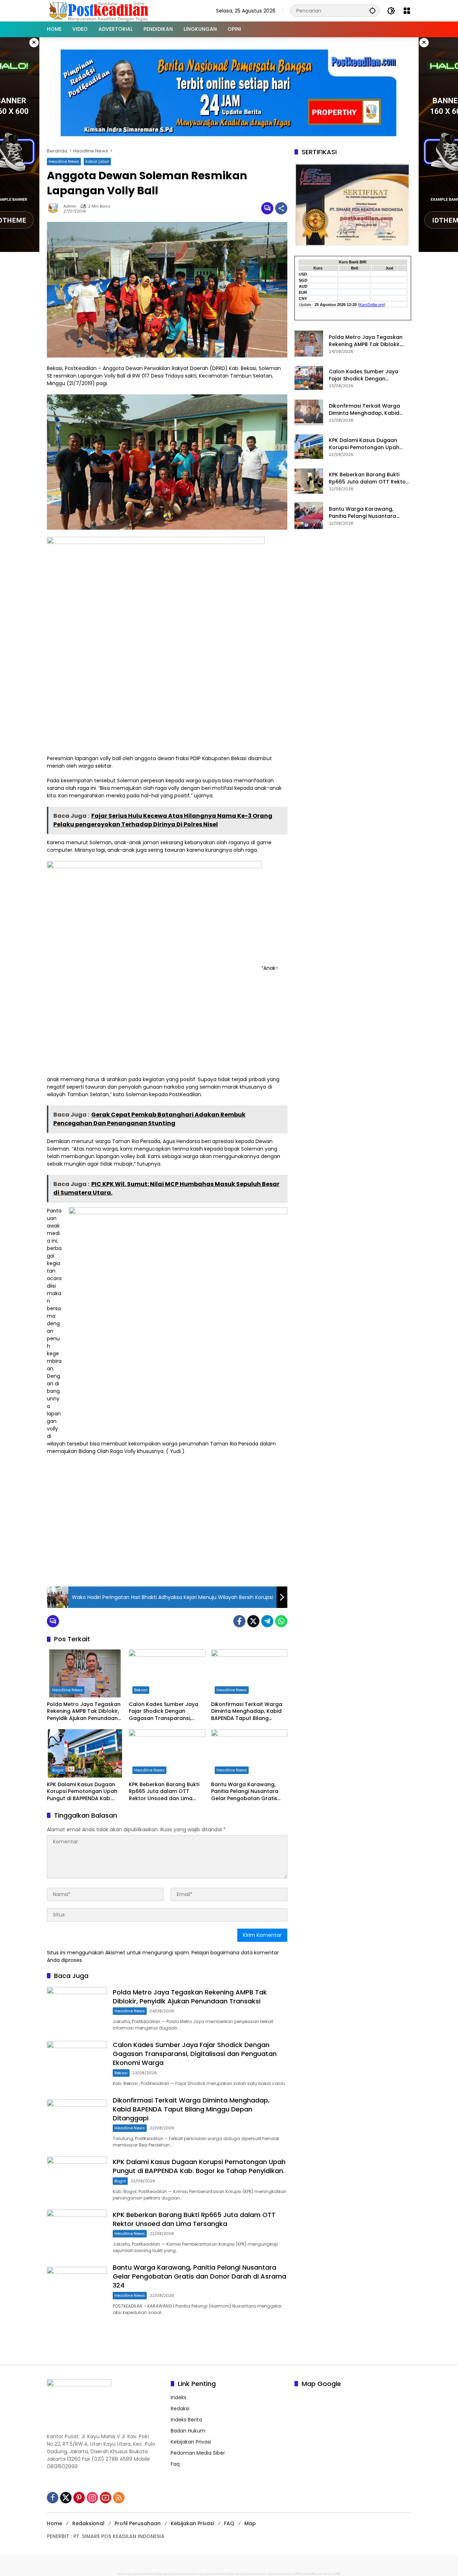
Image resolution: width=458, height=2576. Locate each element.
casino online (279, 2574)
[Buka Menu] (407, 11)
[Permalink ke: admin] (55, 208)
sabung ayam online (135, 2574)
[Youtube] (106, 2498)
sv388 (295, 2574)
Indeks (179, 2397)
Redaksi (180, 2409)
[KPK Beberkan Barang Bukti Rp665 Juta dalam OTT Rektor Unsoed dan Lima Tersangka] (167, 1753)
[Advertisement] (167, 1527)
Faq (175, 2464)
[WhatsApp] (281, 1621)
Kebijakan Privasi (191, 2442)
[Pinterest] (79, 2498)
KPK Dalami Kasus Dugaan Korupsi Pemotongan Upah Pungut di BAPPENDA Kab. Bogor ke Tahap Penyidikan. (83, 1792)
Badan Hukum (188, 2431)
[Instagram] (92, 2498)
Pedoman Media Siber (198, 2453)
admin (70, 206)
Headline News (64, 161)
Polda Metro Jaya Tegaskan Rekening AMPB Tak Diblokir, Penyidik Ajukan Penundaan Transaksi (84, 1712)
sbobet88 (308, 2574)
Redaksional (88, 2523)
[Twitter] (253, 1621)
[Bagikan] (281, 208)
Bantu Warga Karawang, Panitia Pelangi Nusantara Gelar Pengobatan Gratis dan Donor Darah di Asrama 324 (248, 1792)
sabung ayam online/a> (247, 2574)
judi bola (323, 2574)
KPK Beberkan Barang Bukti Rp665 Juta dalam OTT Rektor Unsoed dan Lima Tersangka (164, 1792)
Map (250, 2523)
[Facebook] (239, 1621)
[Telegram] (267, 1621)
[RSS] (119, 2498)
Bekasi (141, 1690)
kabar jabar (97, 161)
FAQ (229, 2523)
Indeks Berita (186, 2420)
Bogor (58, 1770)
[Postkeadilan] (100, 10)
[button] (372, 11)
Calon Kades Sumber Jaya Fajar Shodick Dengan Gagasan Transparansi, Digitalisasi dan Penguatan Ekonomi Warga (164, 1712)
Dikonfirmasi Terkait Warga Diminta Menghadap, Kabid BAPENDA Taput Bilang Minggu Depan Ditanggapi (247, 1712)
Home (55, 2523)
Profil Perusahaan (138, 2523)
